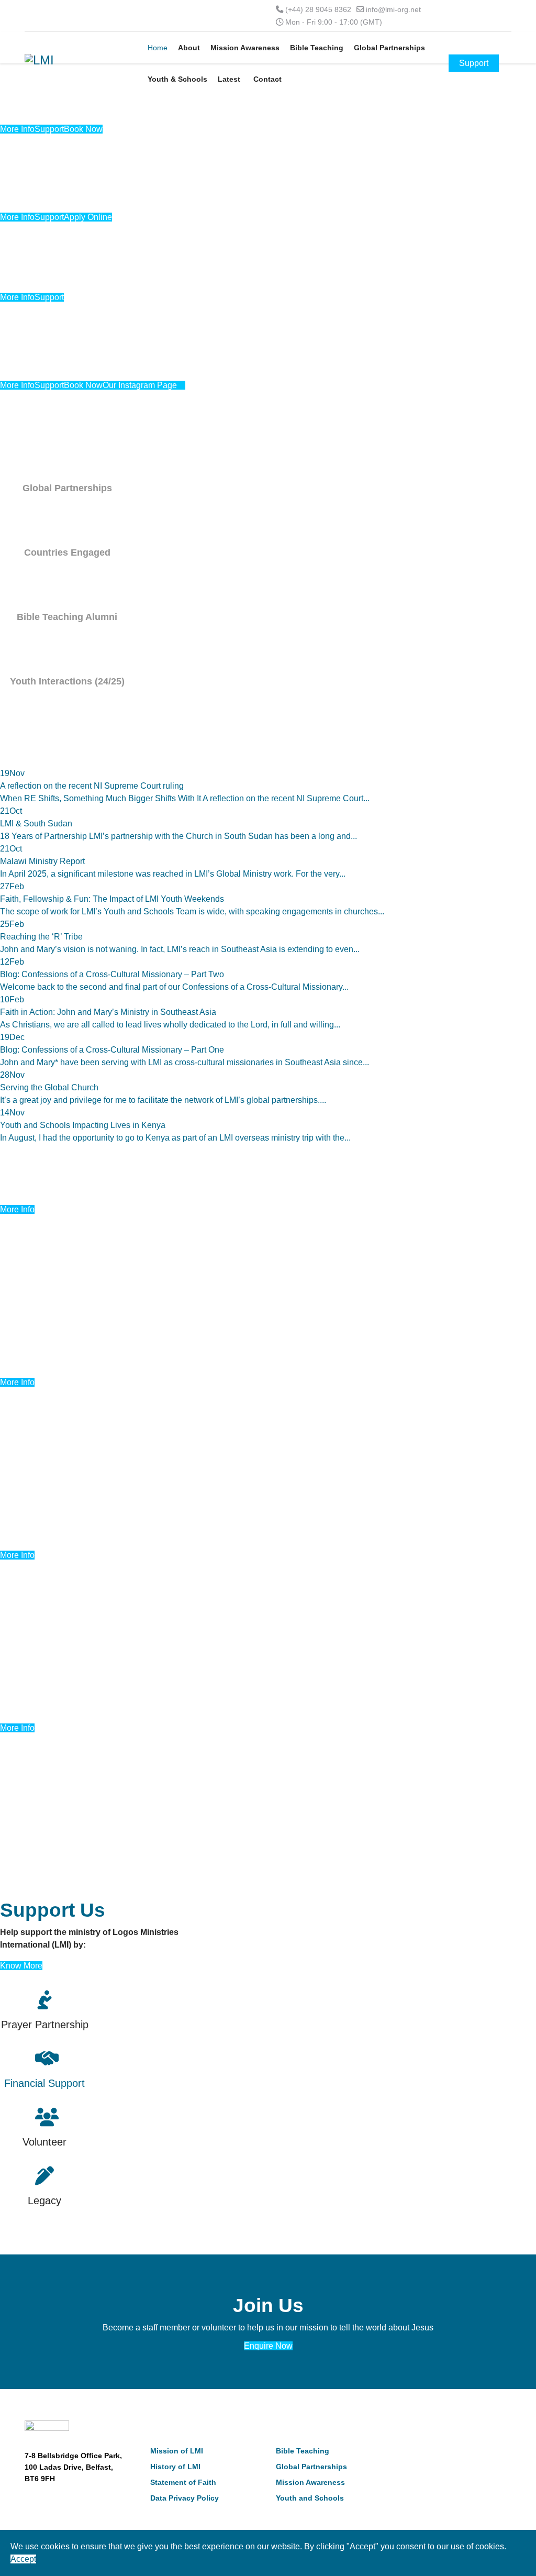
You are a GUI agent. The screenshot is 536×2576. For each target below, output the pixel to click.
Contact (267, 79)
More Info (17, 1209)
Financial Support (44, 2083)
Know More (21, 1966)
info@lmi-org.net (393, 9)
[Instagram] (437, 2453)
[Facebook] (404, 2453)
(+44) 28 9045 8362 (318, 9)
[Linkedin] (421, 2453)
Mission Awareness (245, 48)
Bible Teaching (317, 48)
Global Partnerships (389, 48)
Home (158, 48)
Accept (23, 2559)
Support (474, 63)
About (189, 48)
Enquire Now (268, 2346)
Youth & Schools (177, 79)
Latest (229, 79)
